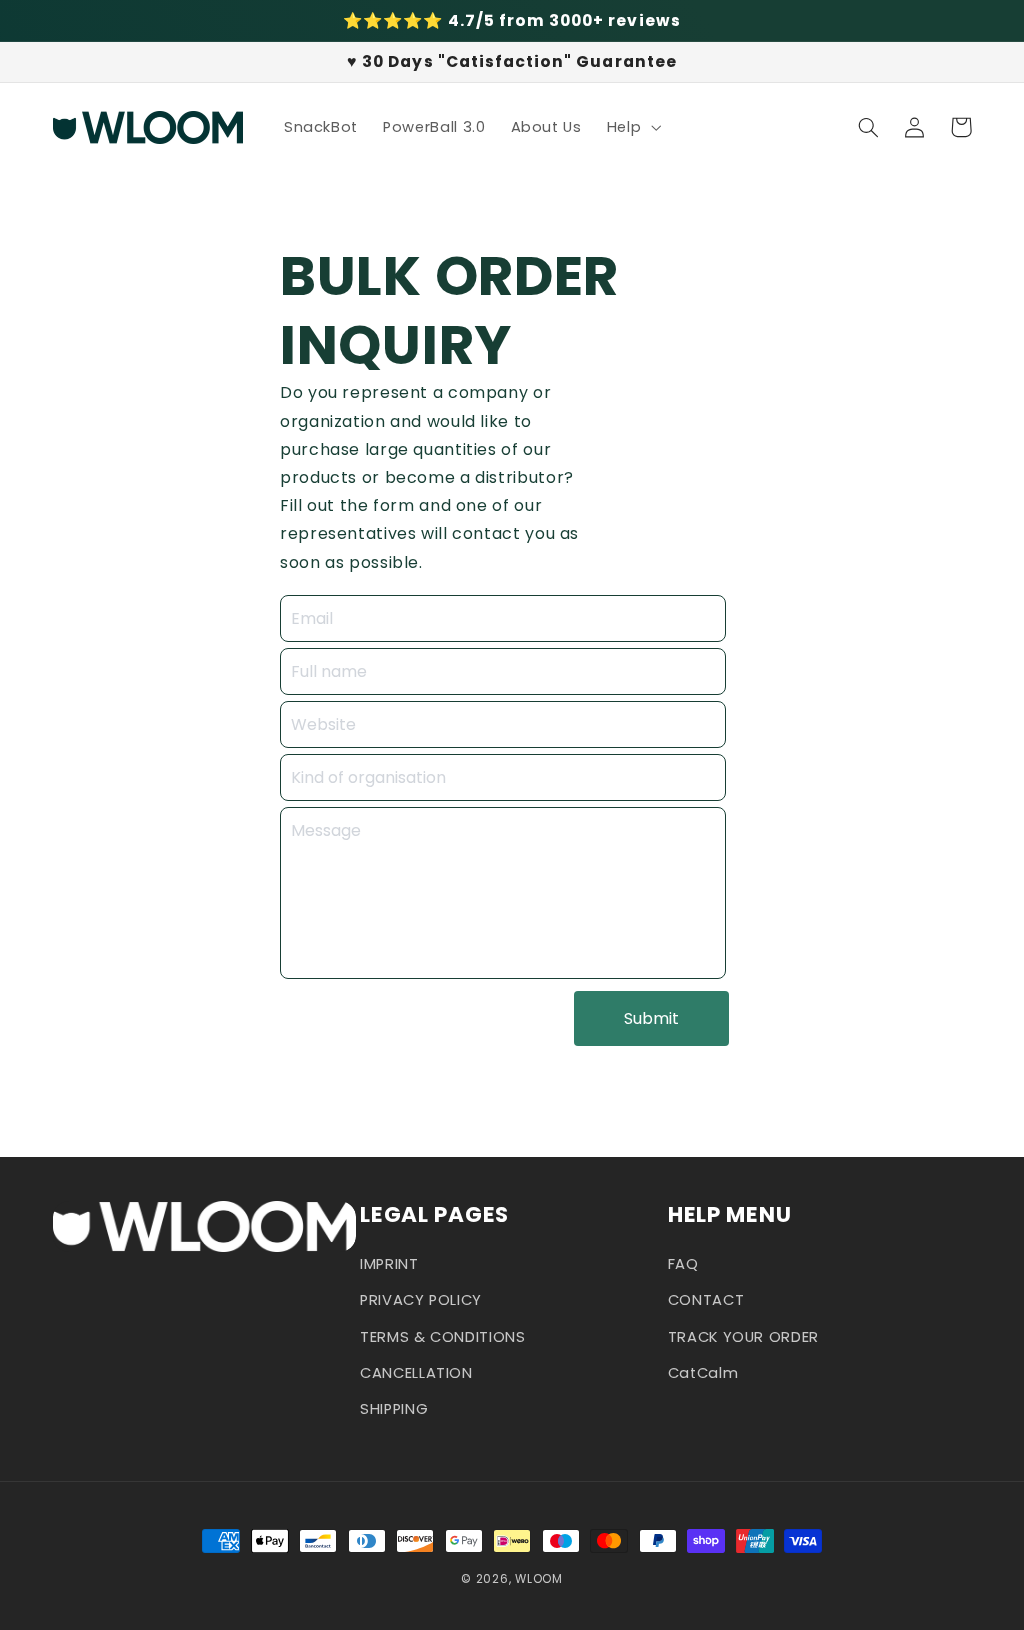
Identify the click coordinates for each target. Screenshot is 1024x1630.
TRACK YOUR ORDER (743, 1337)
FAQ (683, 1264)
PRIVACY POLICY (421, 1300)
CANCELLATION (416, 1373)
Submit (651, 1018)
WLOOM (539, 1579)
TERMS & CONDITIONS (442, 1337)
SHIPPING (394, 1409)
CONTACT (706, 1300)
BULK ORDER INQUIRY (449, 310)
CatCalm (703, 1373)
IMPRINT (389, 1264)
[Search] (869, 127)
